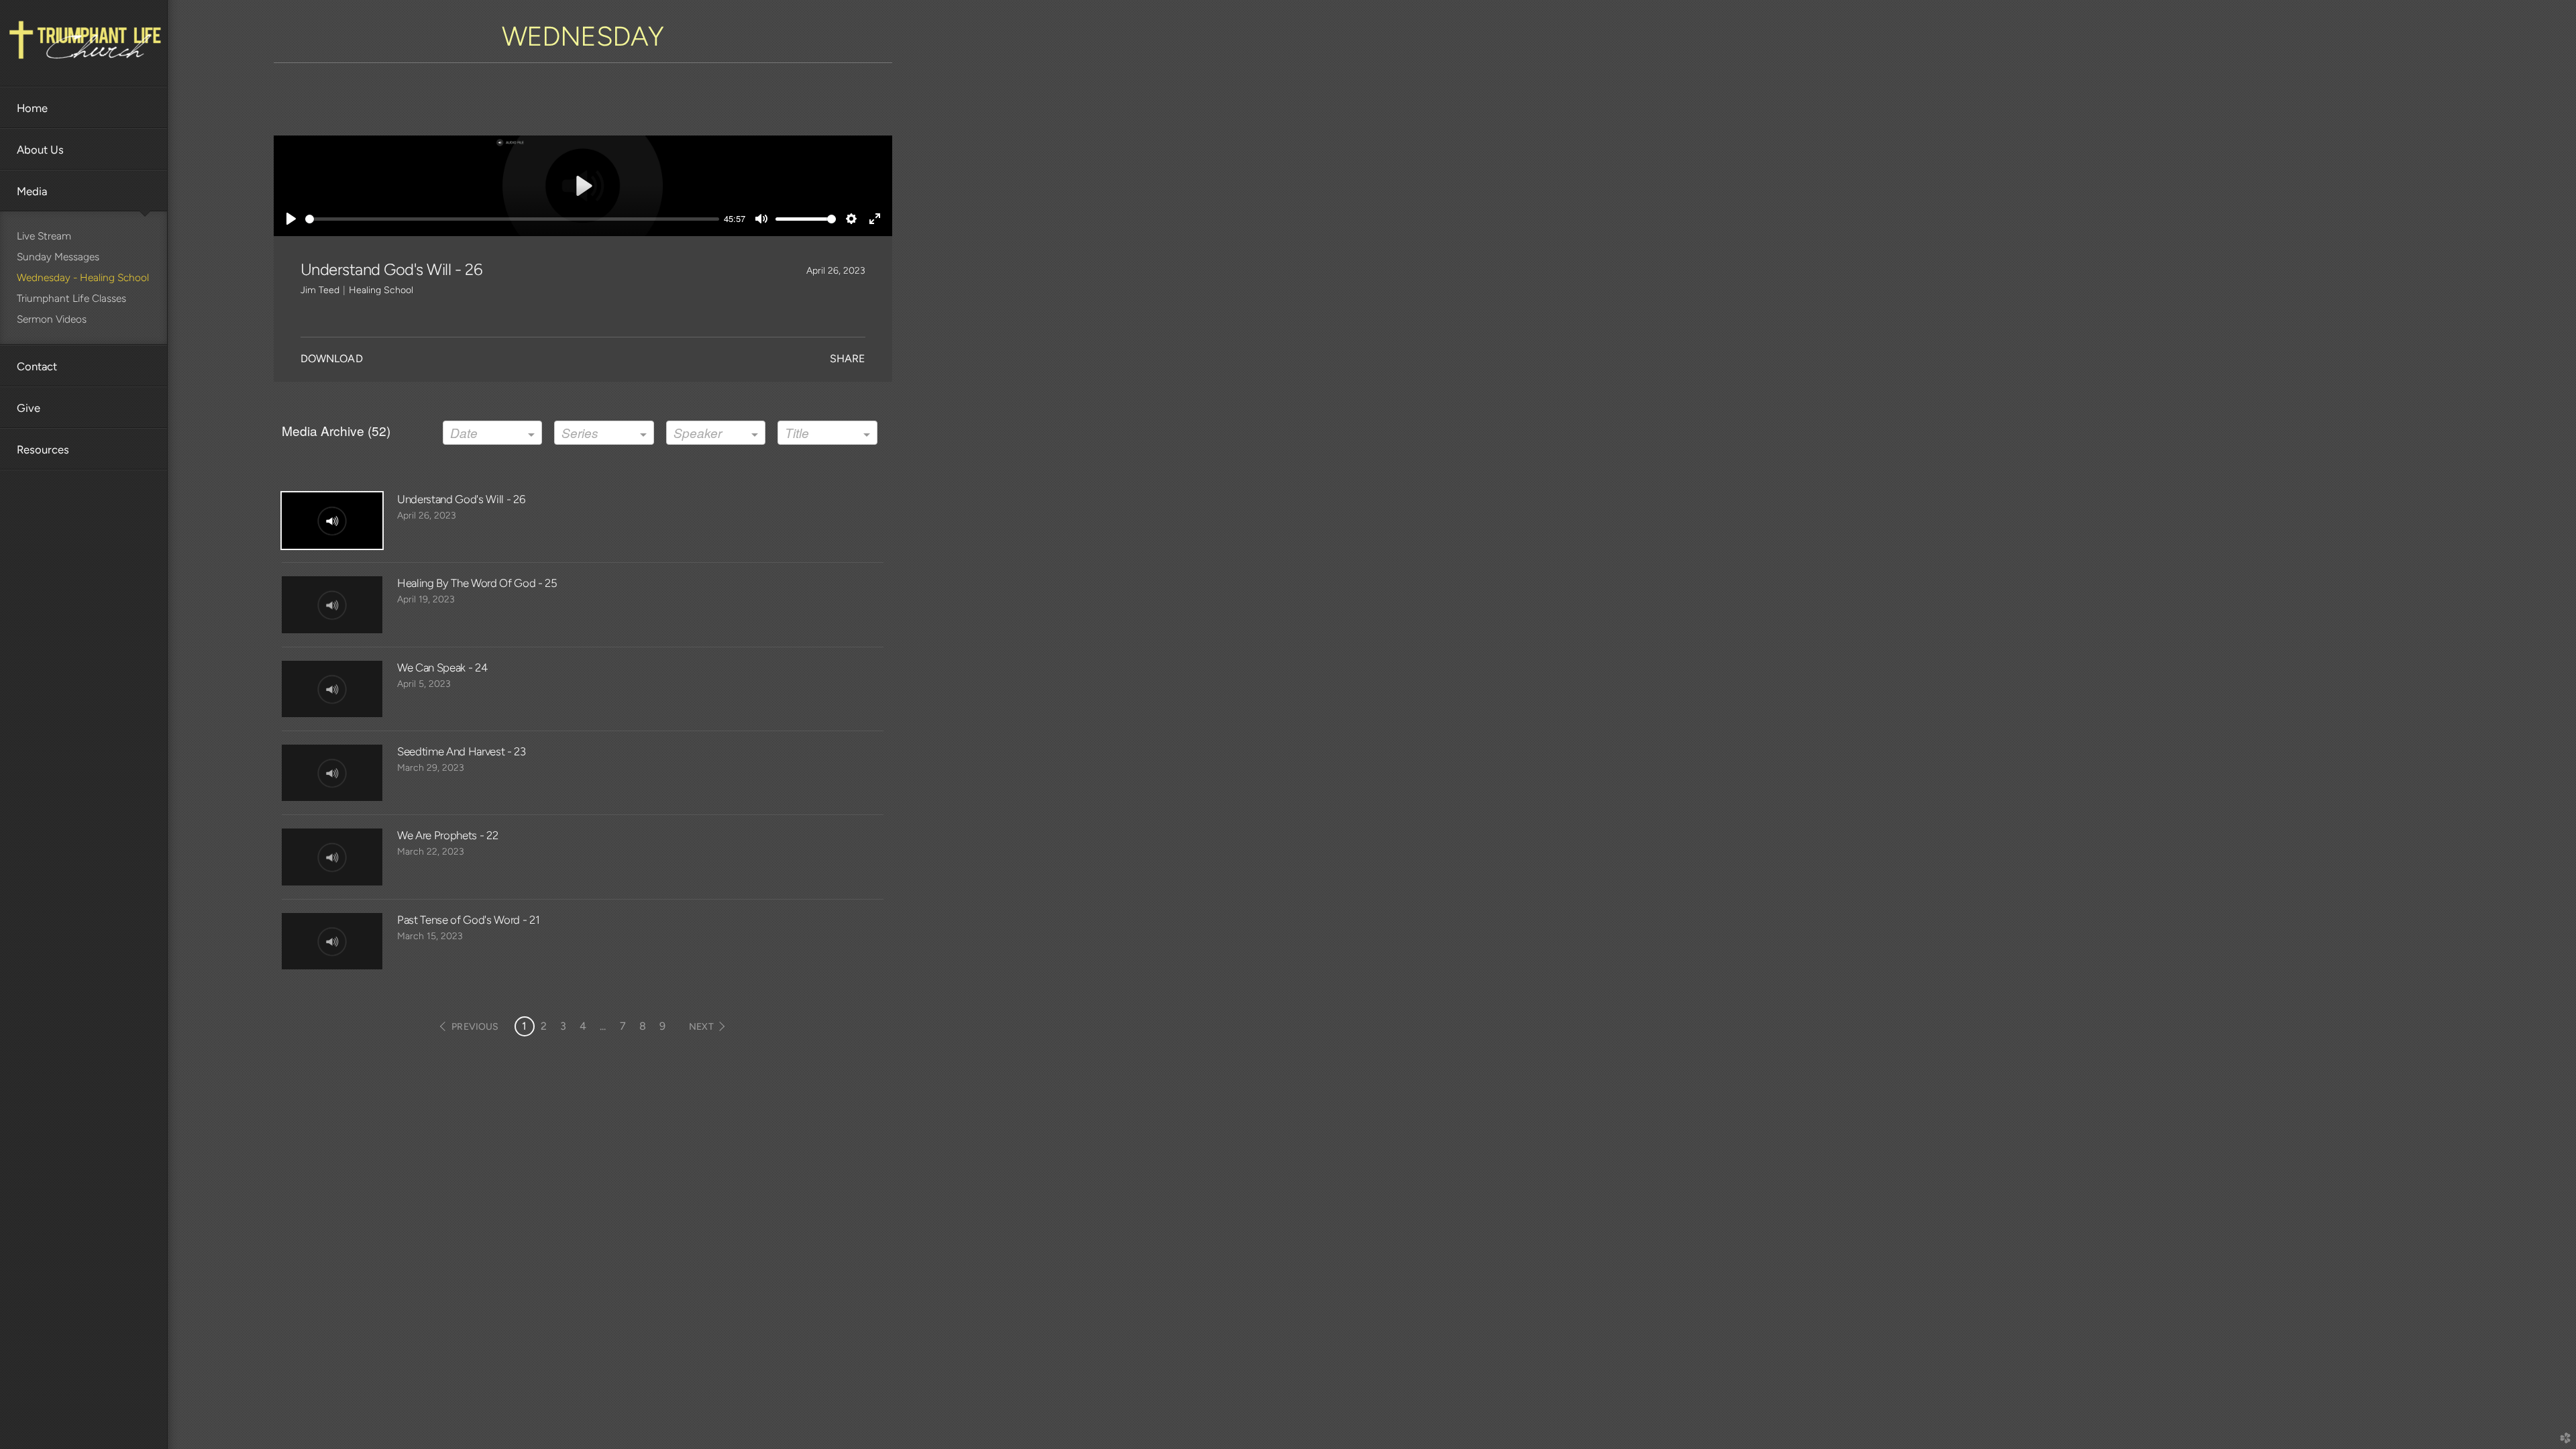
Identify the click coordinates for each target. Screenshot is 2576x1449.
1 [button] (524, 1026)
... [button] (603, 1026)
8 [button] (643, 1026)
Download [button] (332, 359)
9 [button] (662, 1026)
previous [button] (475, 1027)
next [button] (701, 1027)
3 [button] (563, 1026)
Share (848, 359)
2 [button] (544, 1026)
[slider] (512, 219)
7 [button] (623, 1026)
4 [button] (583, 1026)
